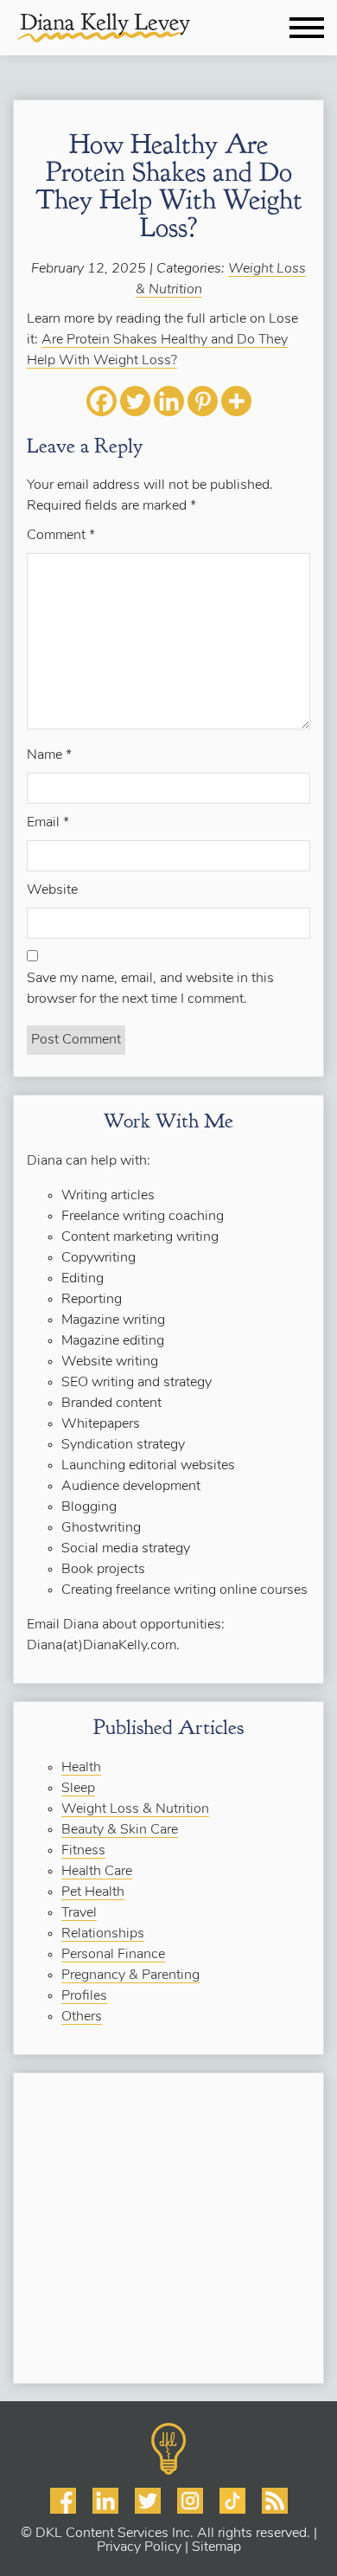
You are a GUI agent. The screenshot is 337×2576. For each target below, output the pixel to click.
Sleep (78, 1789)
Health (81, 1768)
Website (52, 890)
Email (48, 823)
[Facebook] (102, 401)
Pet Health (93, 1892)
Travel (79, 1913)
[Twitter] (135, 401)
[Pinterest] (203, 401)
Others (82, 2017)
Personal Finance (113, 1955)
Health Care (97, 1872)
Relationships (103, 1934)
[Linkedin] (169, 401)
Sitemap (216, 2547)
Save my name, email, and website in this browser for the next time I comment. (150, 989)
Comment (61, 536)
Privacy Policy (139, 2547)
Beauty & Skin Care (120, 1830)
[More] (236, 401)
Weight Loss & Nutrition (135, 1809)
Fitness (83, 1851)
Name (49, 755)
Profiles (84, 1996)
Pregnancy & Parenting (130, 1975)
